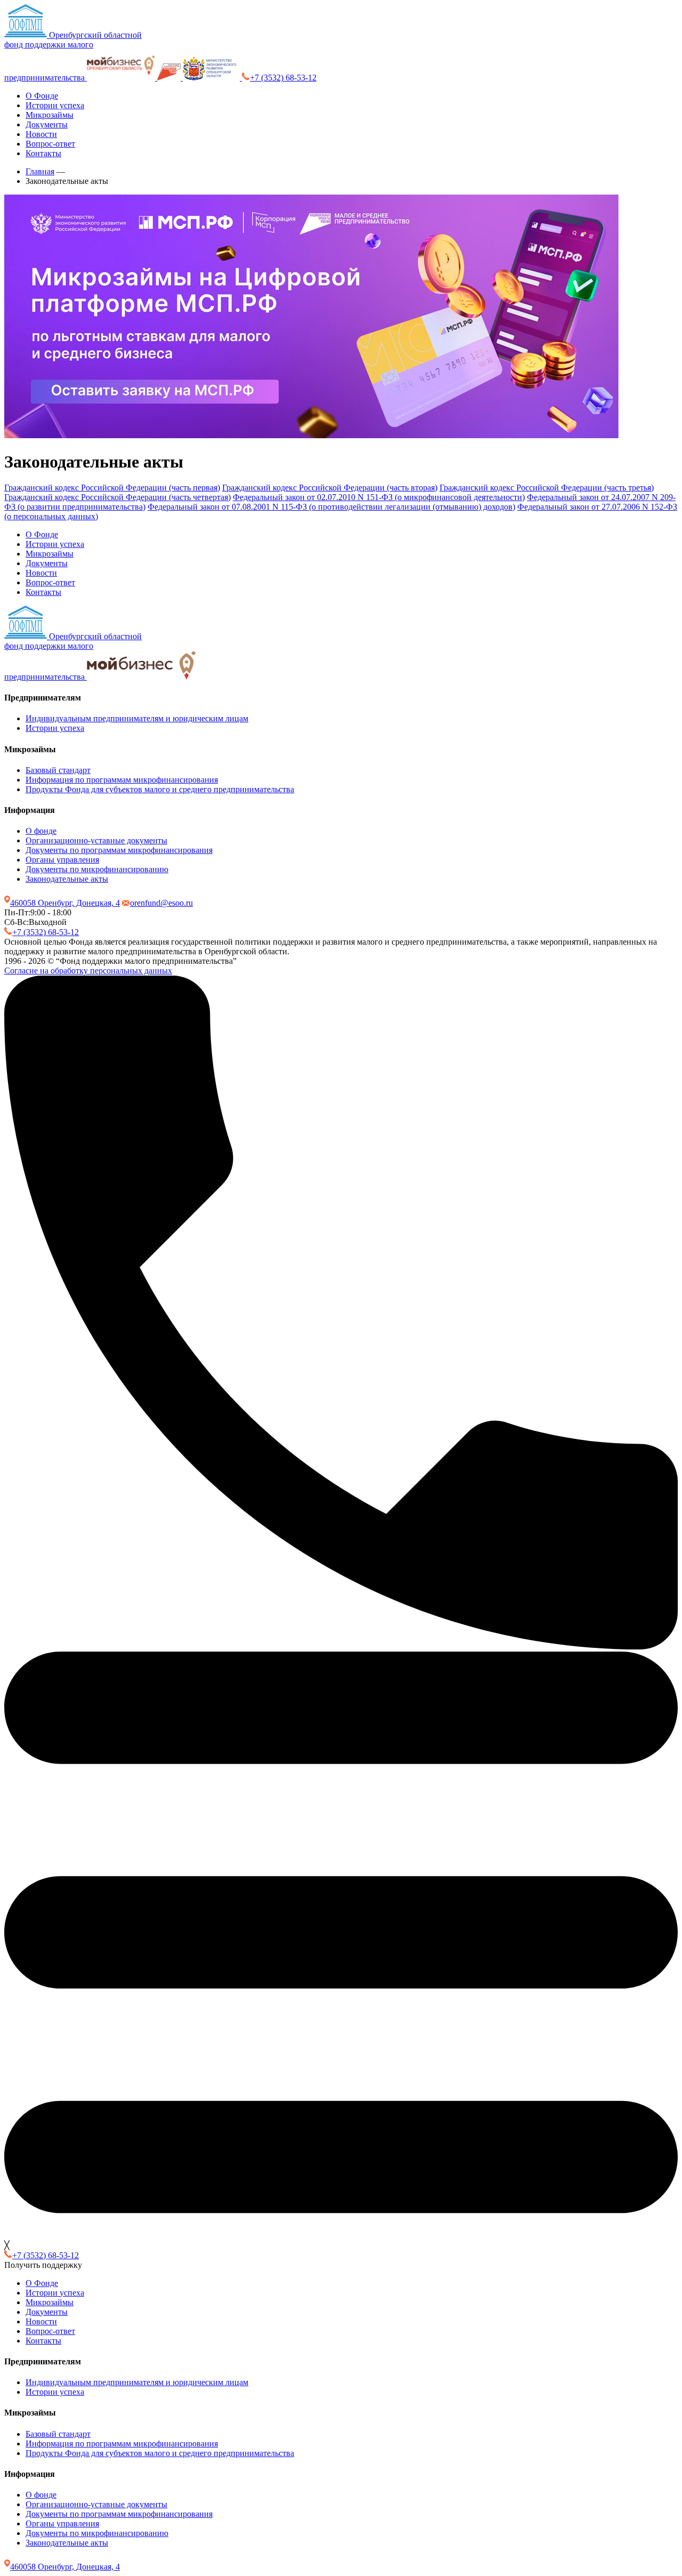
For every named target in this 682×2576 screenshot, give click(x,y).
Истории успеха (55, 105)
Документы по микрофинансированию (97, 869)
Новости (41, 134)
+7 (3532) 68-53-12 (283, 78)
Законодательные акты (67, 879)
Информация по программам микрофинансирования (122, 780)
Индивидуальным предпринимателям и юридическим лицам (137, 718)
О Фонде (42, 96)
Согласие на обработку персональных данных (88, 971)
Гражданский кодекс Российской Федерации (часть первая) (112, 488)
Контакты (43, 153)
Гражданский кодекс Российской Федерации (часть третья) (547, 488)
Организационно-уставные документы (96, 840)
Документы (47, 124)
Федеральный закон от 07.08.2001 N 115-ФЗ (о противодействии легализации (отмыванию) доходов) (331, 507)
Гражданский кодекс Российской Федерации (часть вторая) (330, 488)
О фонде (41, 831)
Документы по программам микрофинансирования (119, 850)
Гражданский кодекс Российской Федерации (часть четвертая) (117, 497)
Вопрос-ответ (50, 144)
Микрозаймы (50, 115)
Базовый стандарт (58, 770)
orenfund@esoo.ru (161, 903)
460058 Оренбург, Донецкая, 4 (65, 903)
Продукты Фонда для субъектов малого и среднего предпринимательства (160, 789)
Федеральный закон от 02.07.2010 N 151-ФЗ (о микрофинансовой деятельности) (379, 497)
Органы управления (62, 860)
